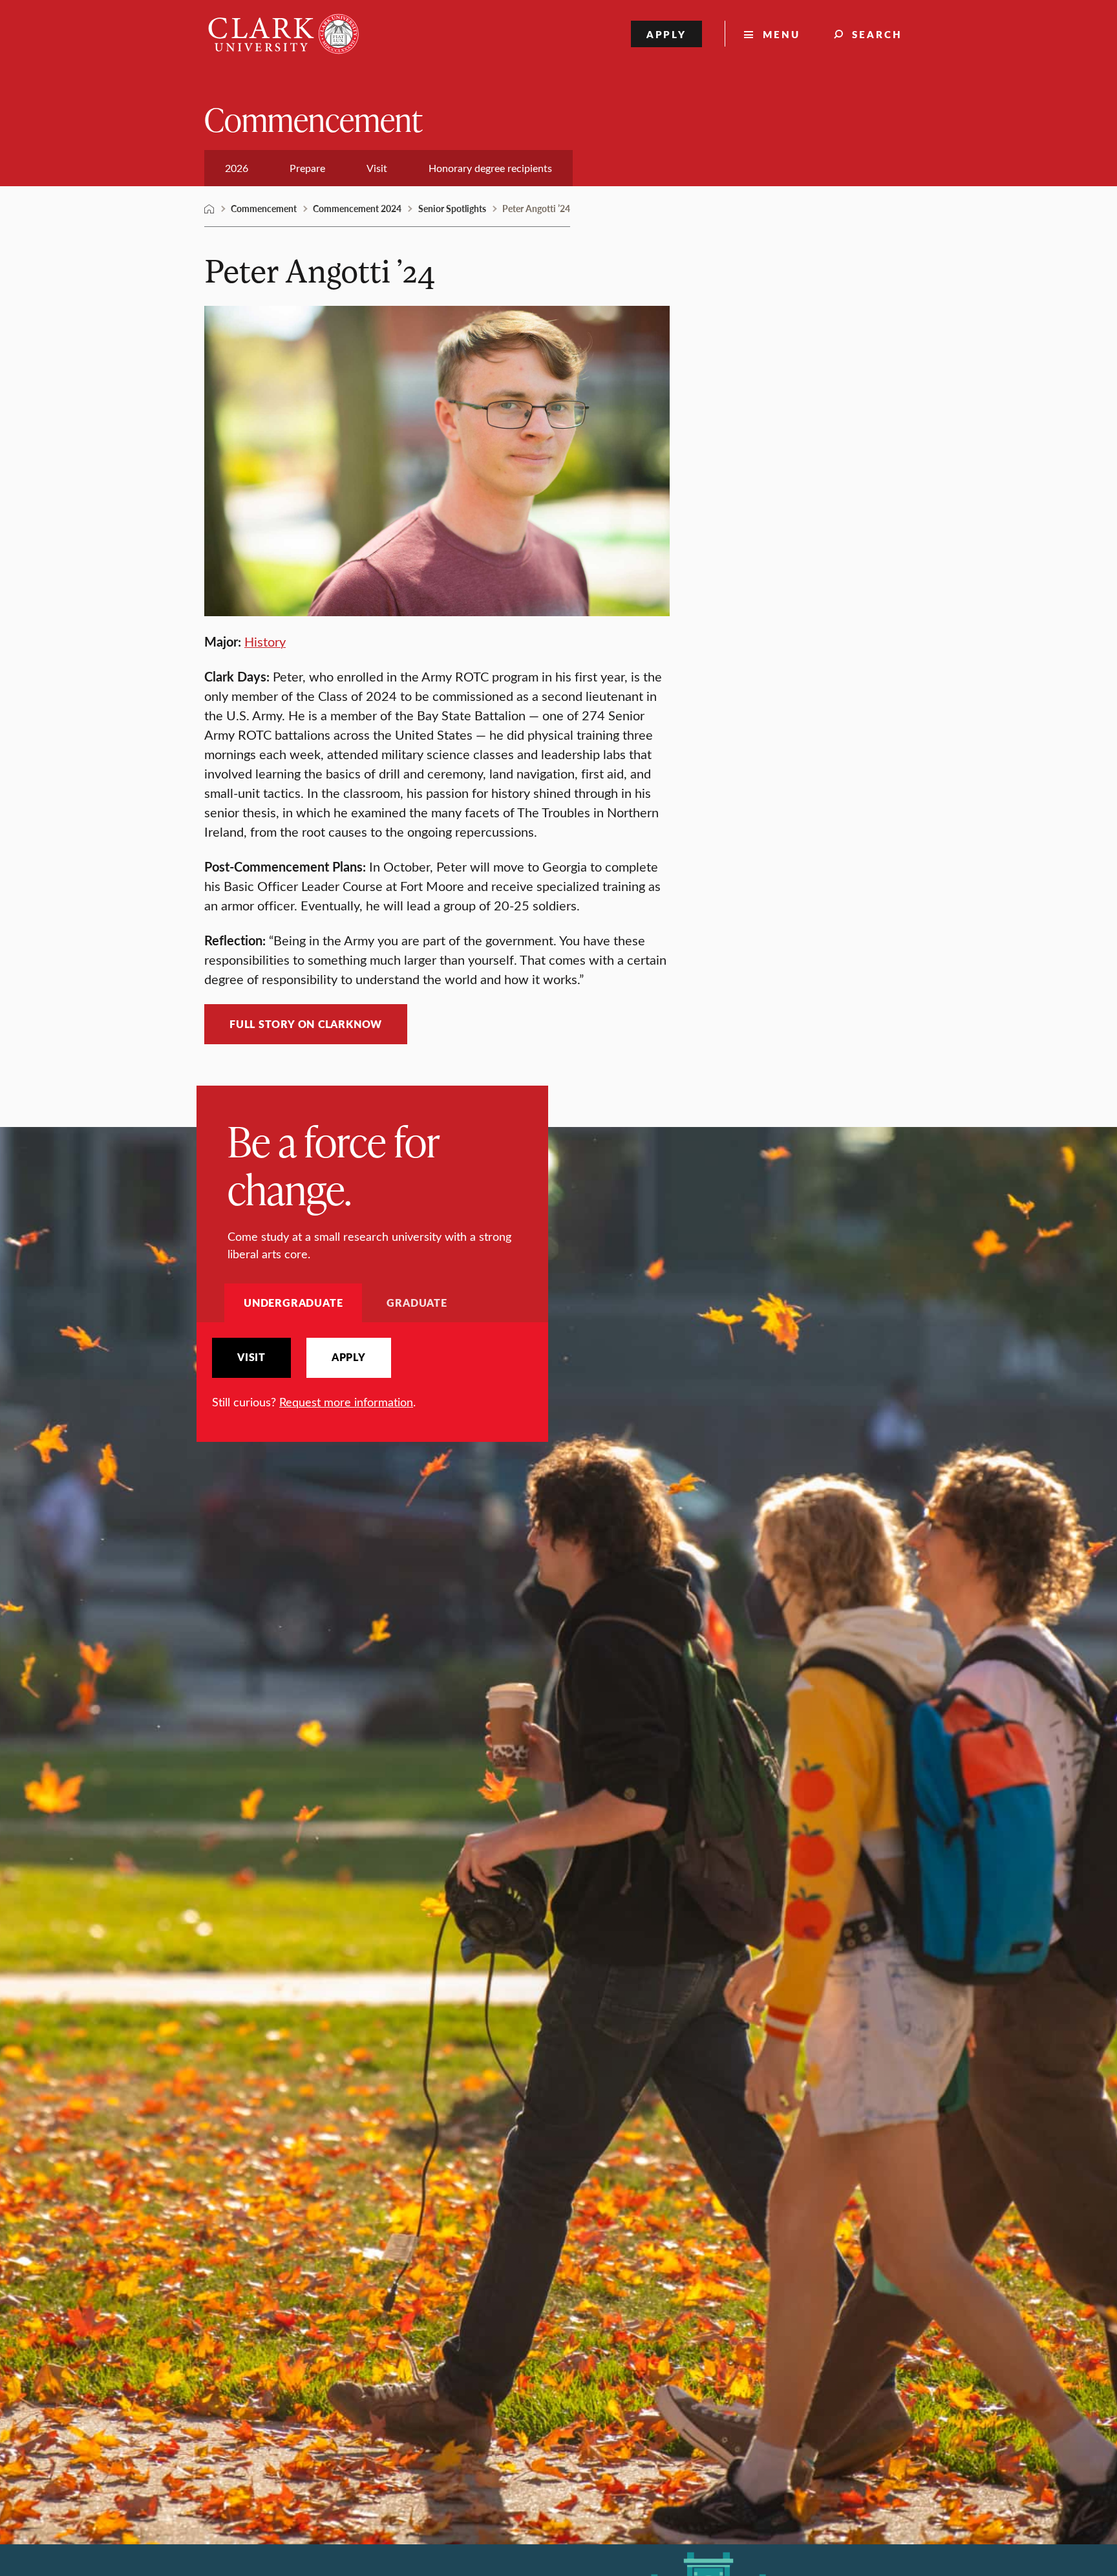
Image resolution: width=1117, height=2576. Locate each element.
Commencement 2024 (357, 208)
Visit (251, 1357)
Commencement (313, 119)
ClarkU (209, 209)
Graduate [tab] (417, 1303)
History (265, 641)
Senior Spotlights (452, 208)
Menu (782, 34)
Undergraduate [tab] (293, 1303)
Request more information (346, 1402)
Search (877, 34)
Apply (667, 34)
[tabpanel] (372, 1374)
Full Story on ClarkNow (306, 1024)
